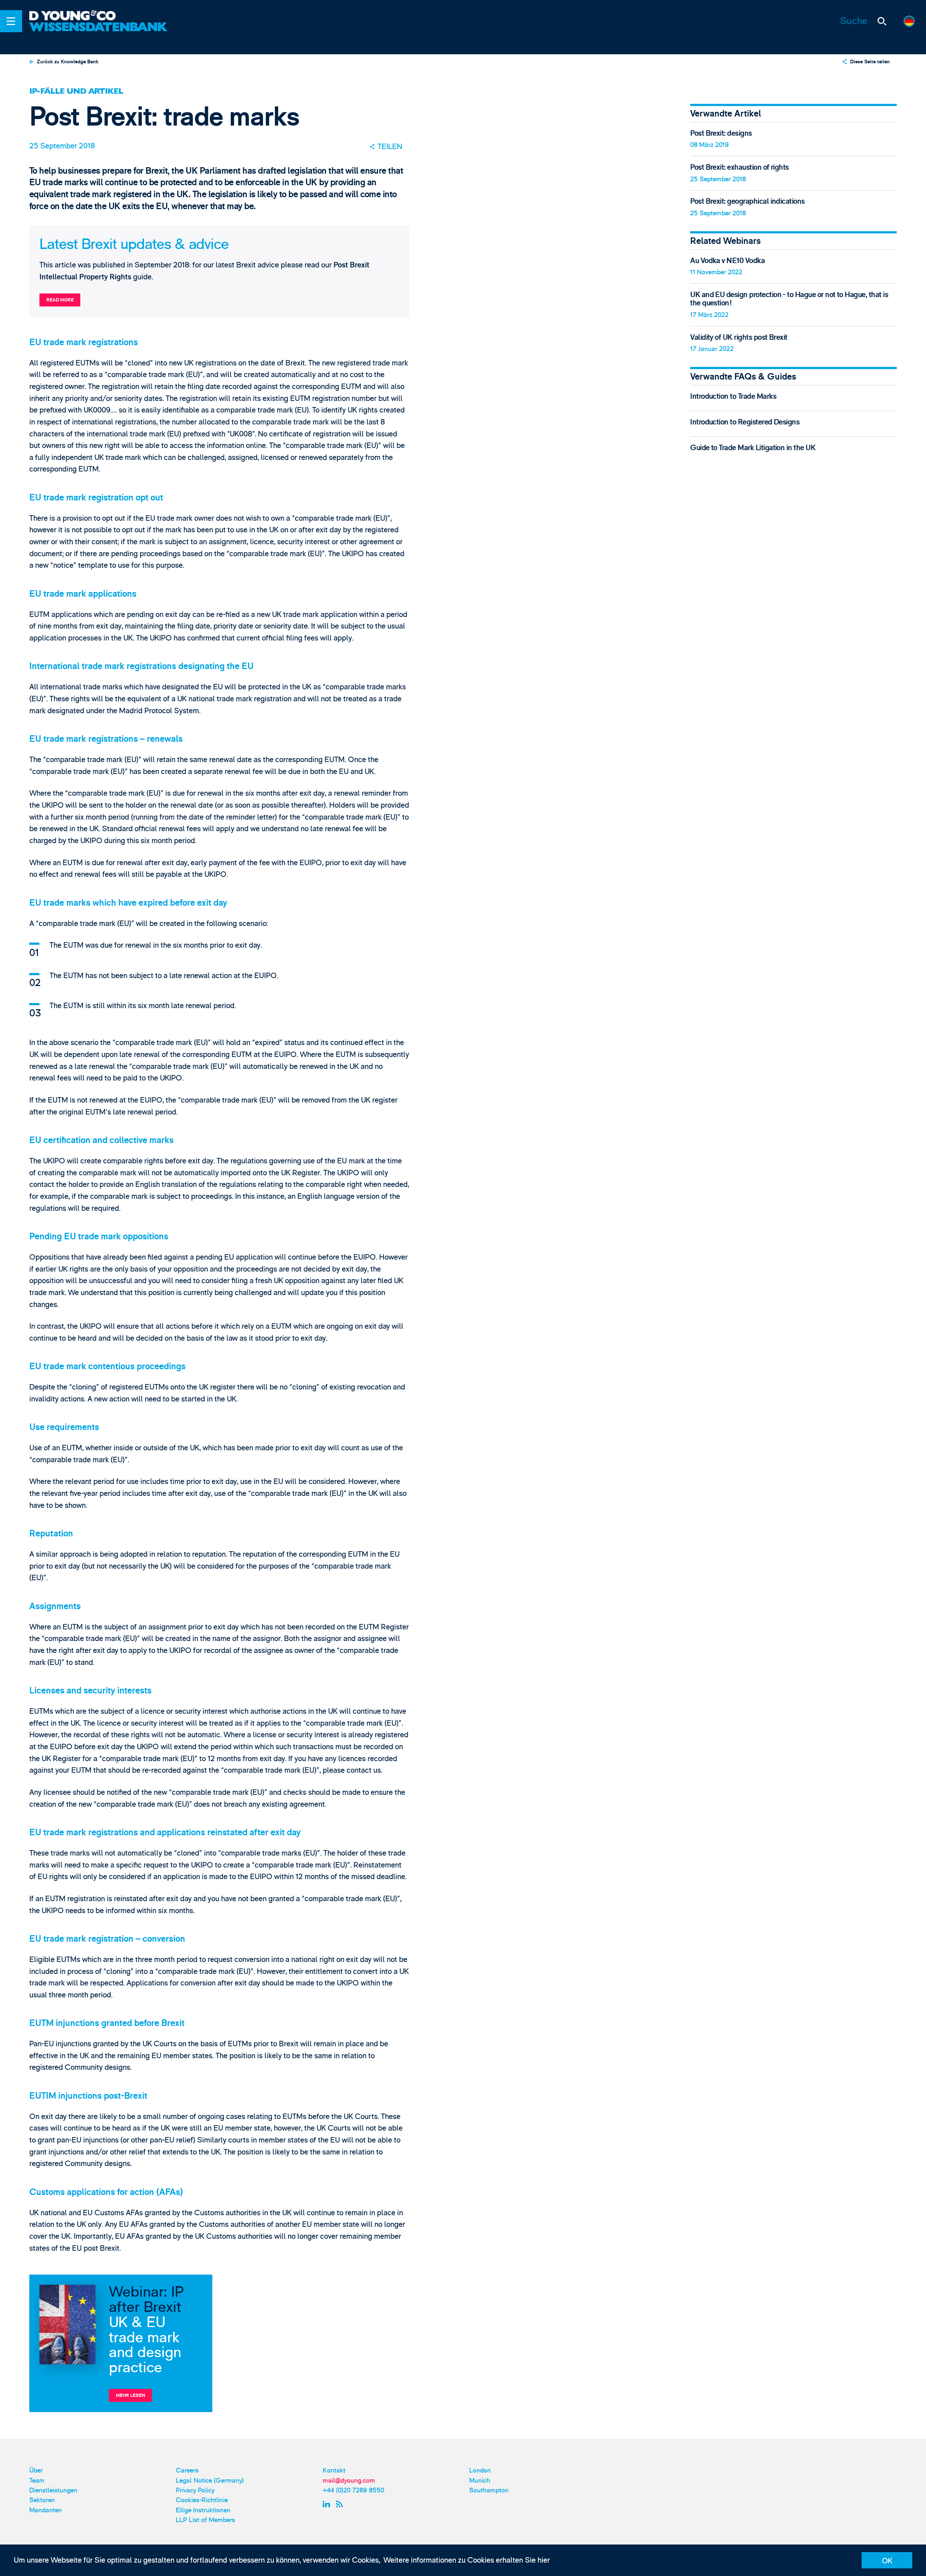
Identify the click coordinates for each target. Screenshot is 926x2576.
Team (37, 2481)
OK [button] (887, 2561)
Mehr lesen (131, 2395)
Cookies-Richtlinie (202, 2500)
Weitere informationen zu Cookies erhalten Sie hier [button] (467, 2560)
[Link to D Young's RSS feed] (341, 2504)
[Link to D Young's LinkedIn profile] (328, 2504)
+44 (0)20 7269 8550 (353, 2490)
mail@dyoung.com (349, 2481)
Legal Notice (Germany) (210, 2481)
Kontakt (334, 2471)
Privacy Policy (195, 2490)
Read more (60, 300)
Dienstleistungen (53, 2490)
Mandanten (46, 2510)
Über (36, 2471)
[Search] (882, 21)
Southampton (489, 2490)
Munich (480, 2481)
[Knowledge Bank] (100, 33)
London (480, 2471)
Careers (187, 2471)
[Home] (100, 16)
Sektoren (42, 2500)
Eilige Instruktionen (203, 2510)
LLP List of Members (205, 2520)
